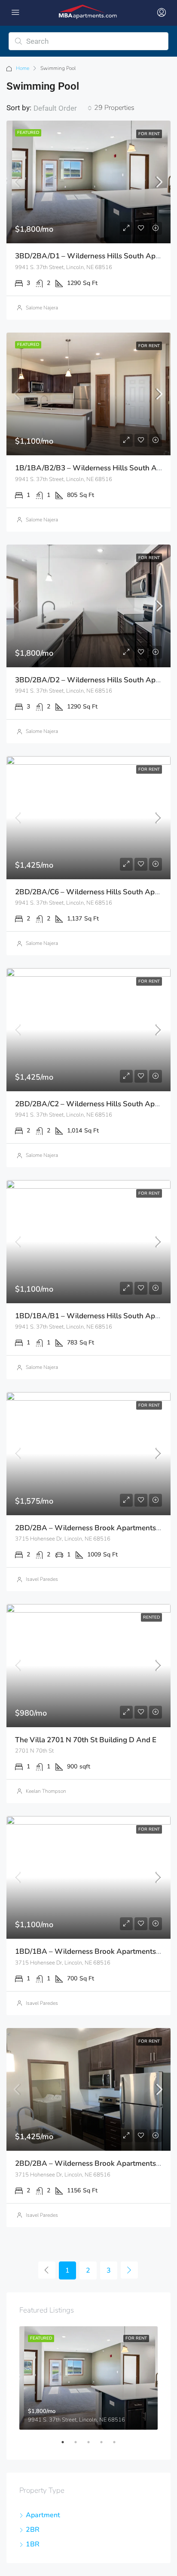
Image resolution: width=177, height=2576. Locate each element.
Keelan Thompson (46, 1791)
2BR (33, 2530)
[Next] (129, 2270)
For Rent (149, 134)
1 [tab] (67, 2446)
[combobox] (63, 108)
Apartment (43, 2515)
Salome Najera (42, 308)
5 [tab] (119, 2446)
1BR (33, 2544)
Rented (151, 1617)
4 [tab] (106, 2446)
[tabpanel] (88, 2378)
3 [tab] (93, 2446)
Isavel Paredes (42, 1579)
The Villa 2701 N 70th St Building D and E (86, 1740)
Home (23, 68)
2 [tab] (80, 2446)
